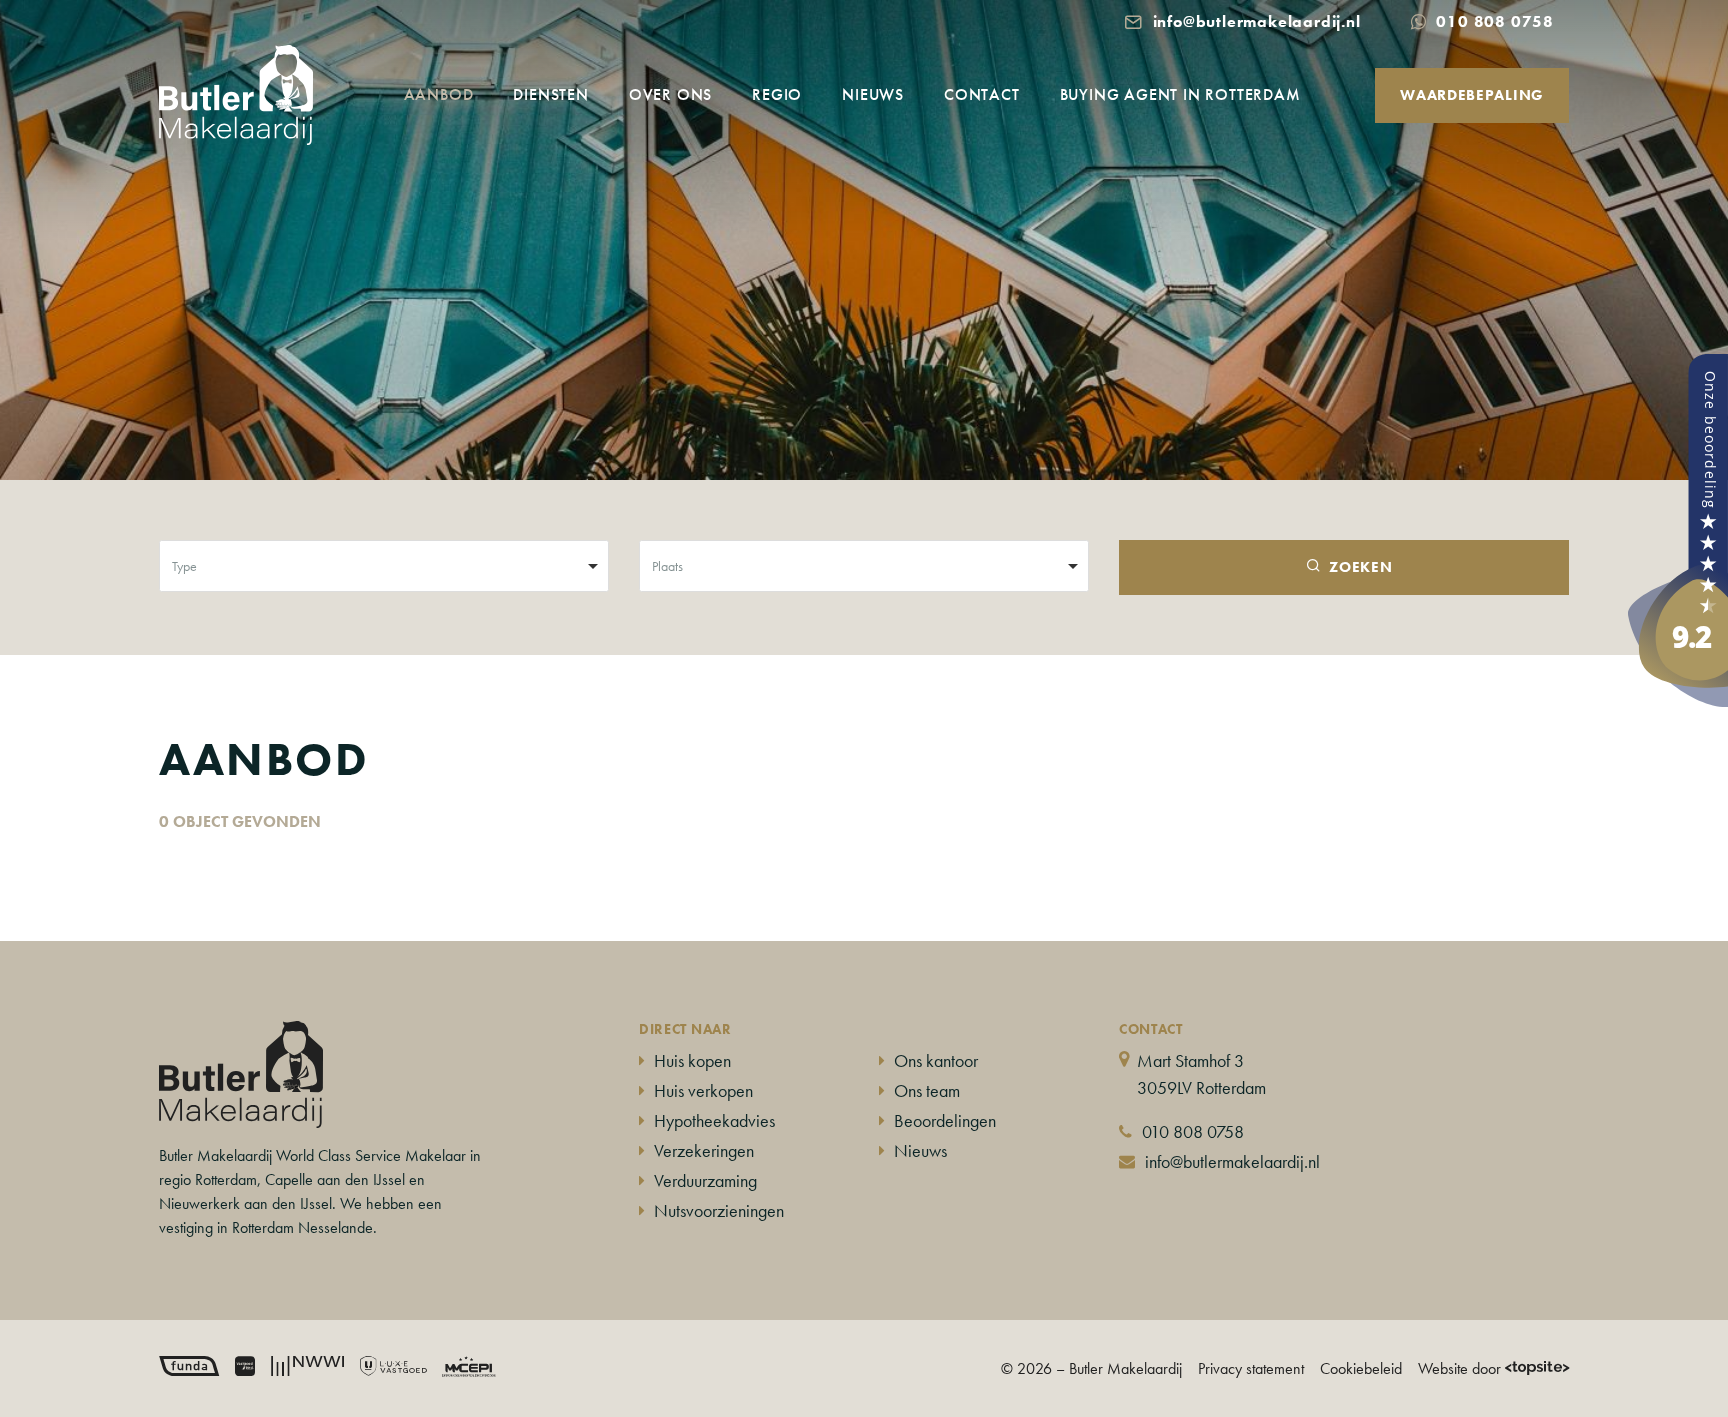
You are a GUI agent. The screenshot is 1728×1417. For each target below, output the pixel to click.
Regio (777, 94)
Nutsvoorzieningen (719, 1210)
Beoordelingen (945, 1120)
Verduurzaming (705, 1180)
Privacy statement (1251, 1368)
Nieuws (873, 94)
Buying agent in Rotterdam (1180, 94)
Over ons (670, 94)
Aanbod (439, 94)
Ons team (927, 1090)
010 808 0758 (1193, 1131)
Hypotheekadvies (714, 1120)
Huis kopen (692, 1060)
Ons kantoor (936, 1060)
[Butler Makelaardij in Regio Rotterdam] (1678, 527)
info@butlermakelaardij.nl (1232, 1161)
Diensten (550, 94)
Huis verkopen (703, 1090)
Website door (1459, 1368)
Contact (982, 94)
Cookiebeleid (1361, 1368)
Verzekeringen (704, 1150)
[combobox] (384, 566)
